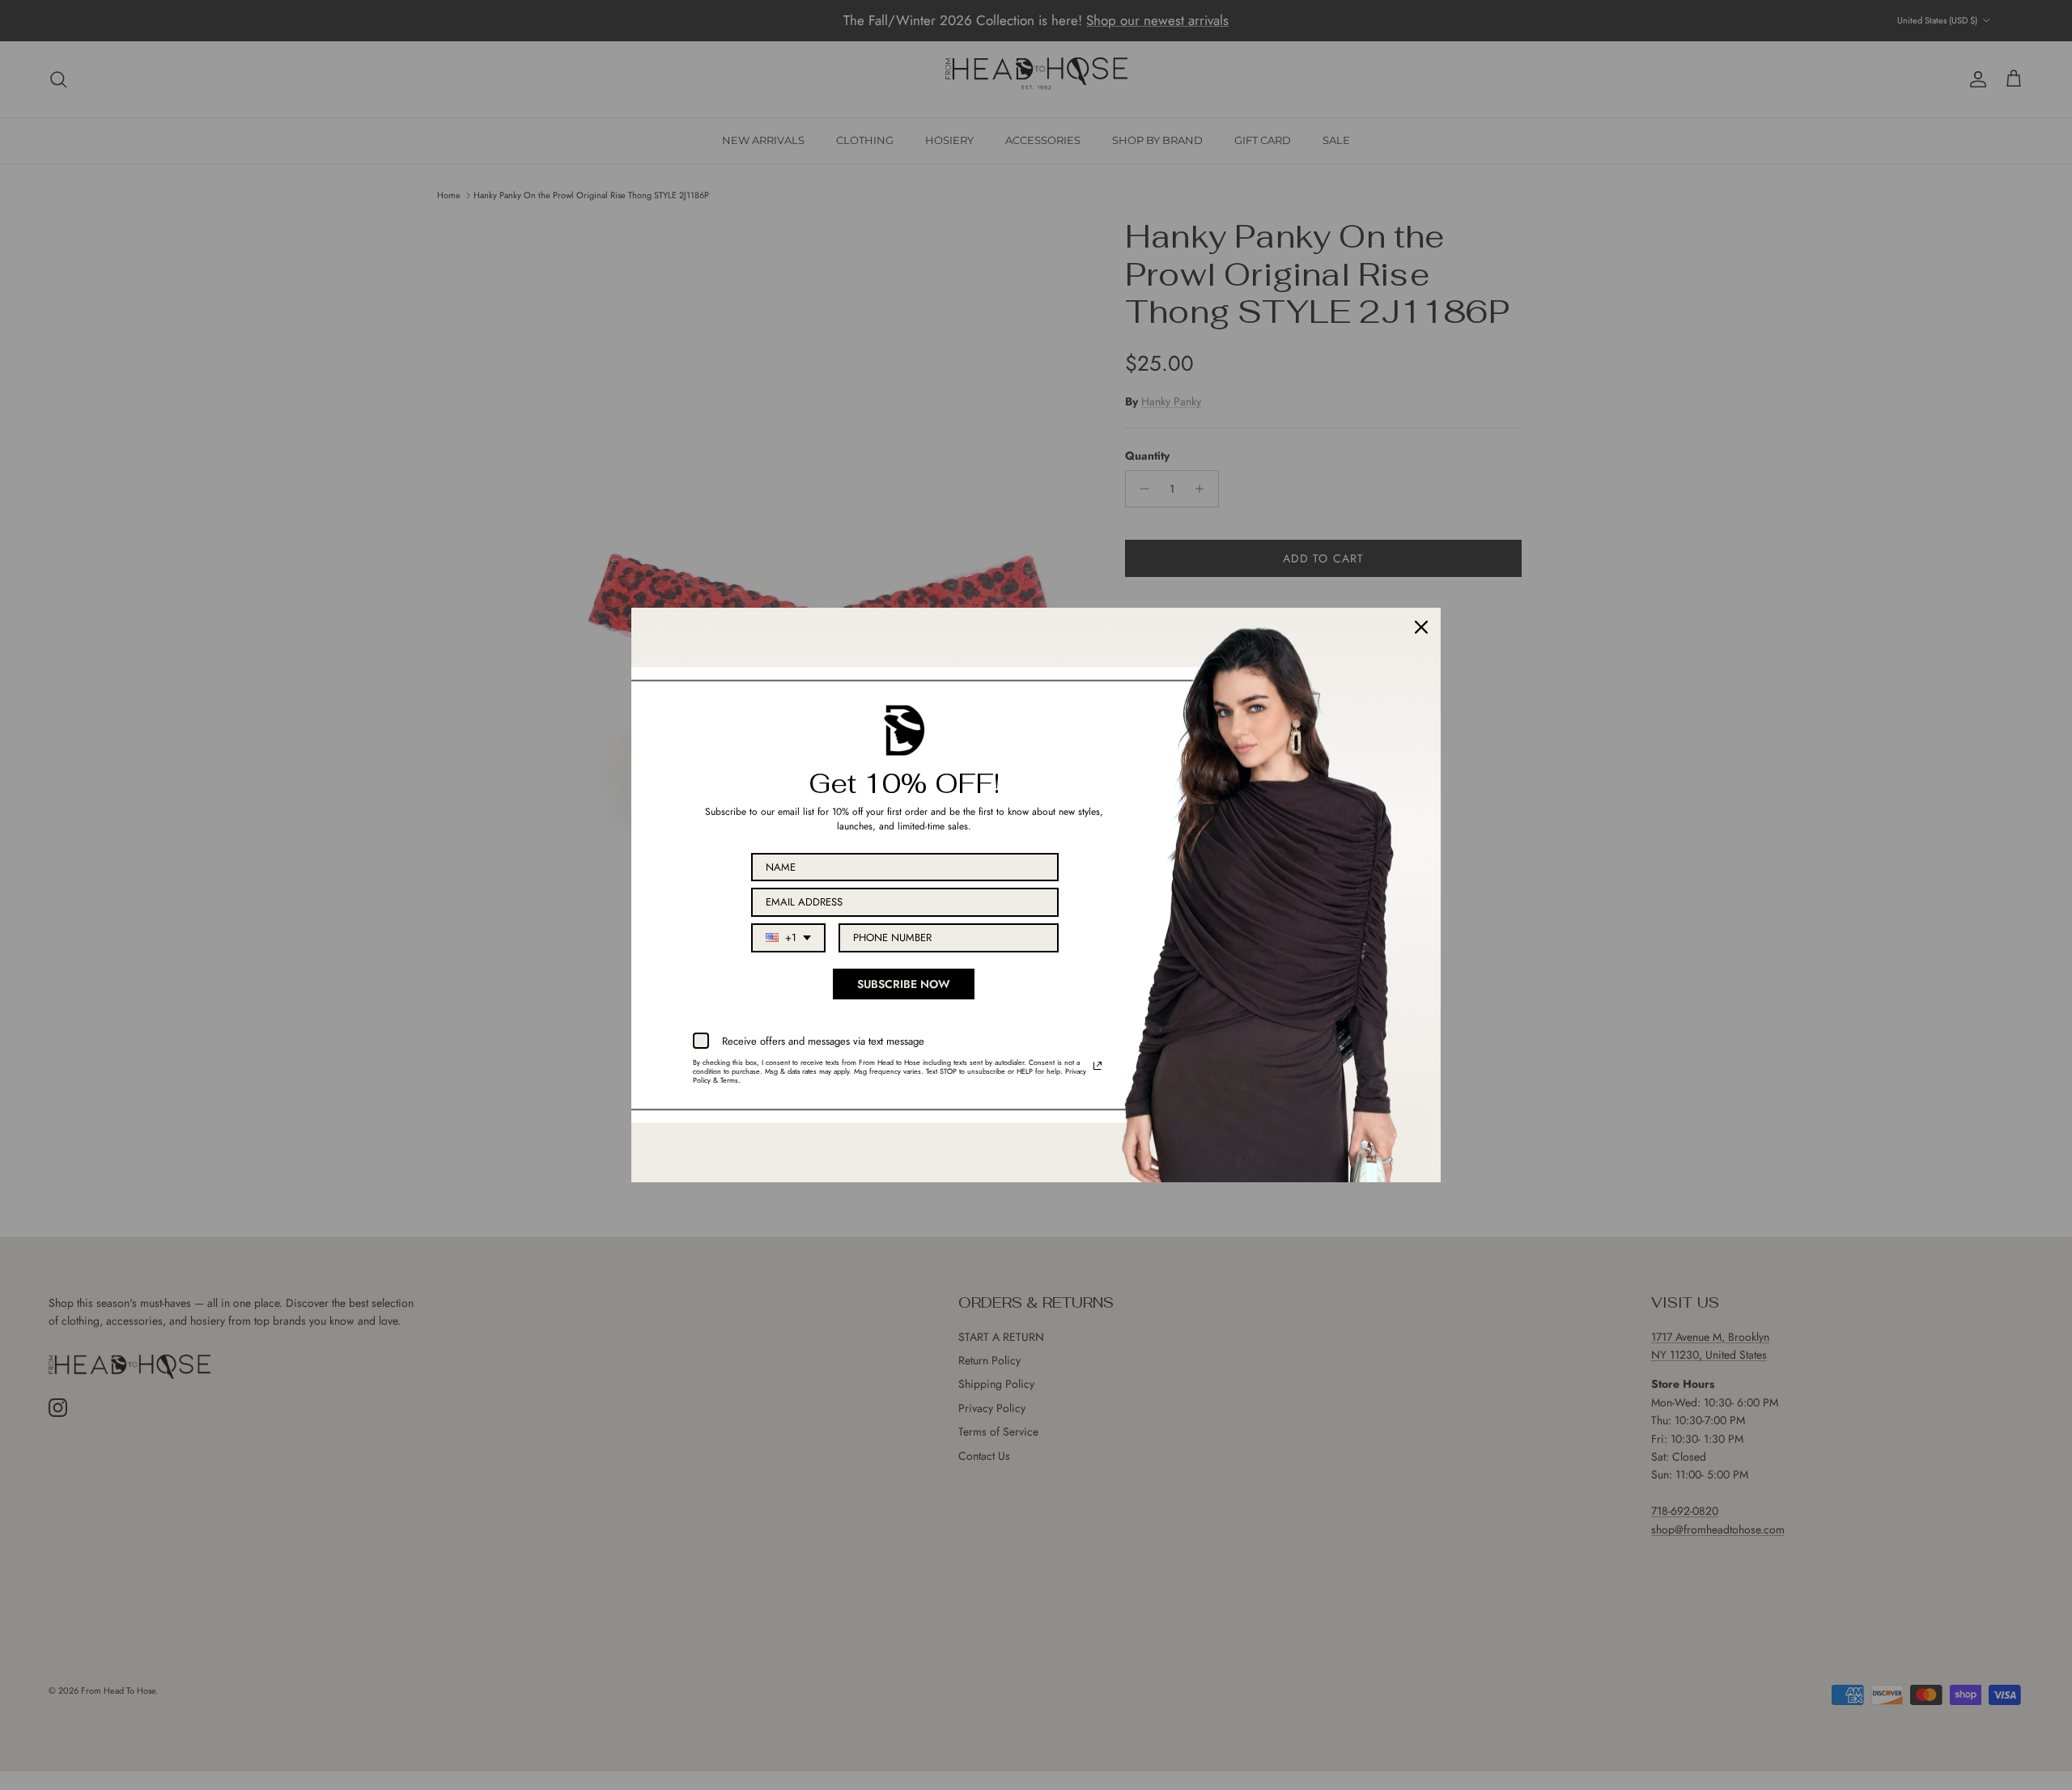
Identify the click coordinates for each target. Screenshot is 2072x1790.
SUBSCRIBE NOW (904, 984)
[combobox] (788, 938)
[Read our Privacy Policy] (1098, 1066)
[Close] (1421, 627)
